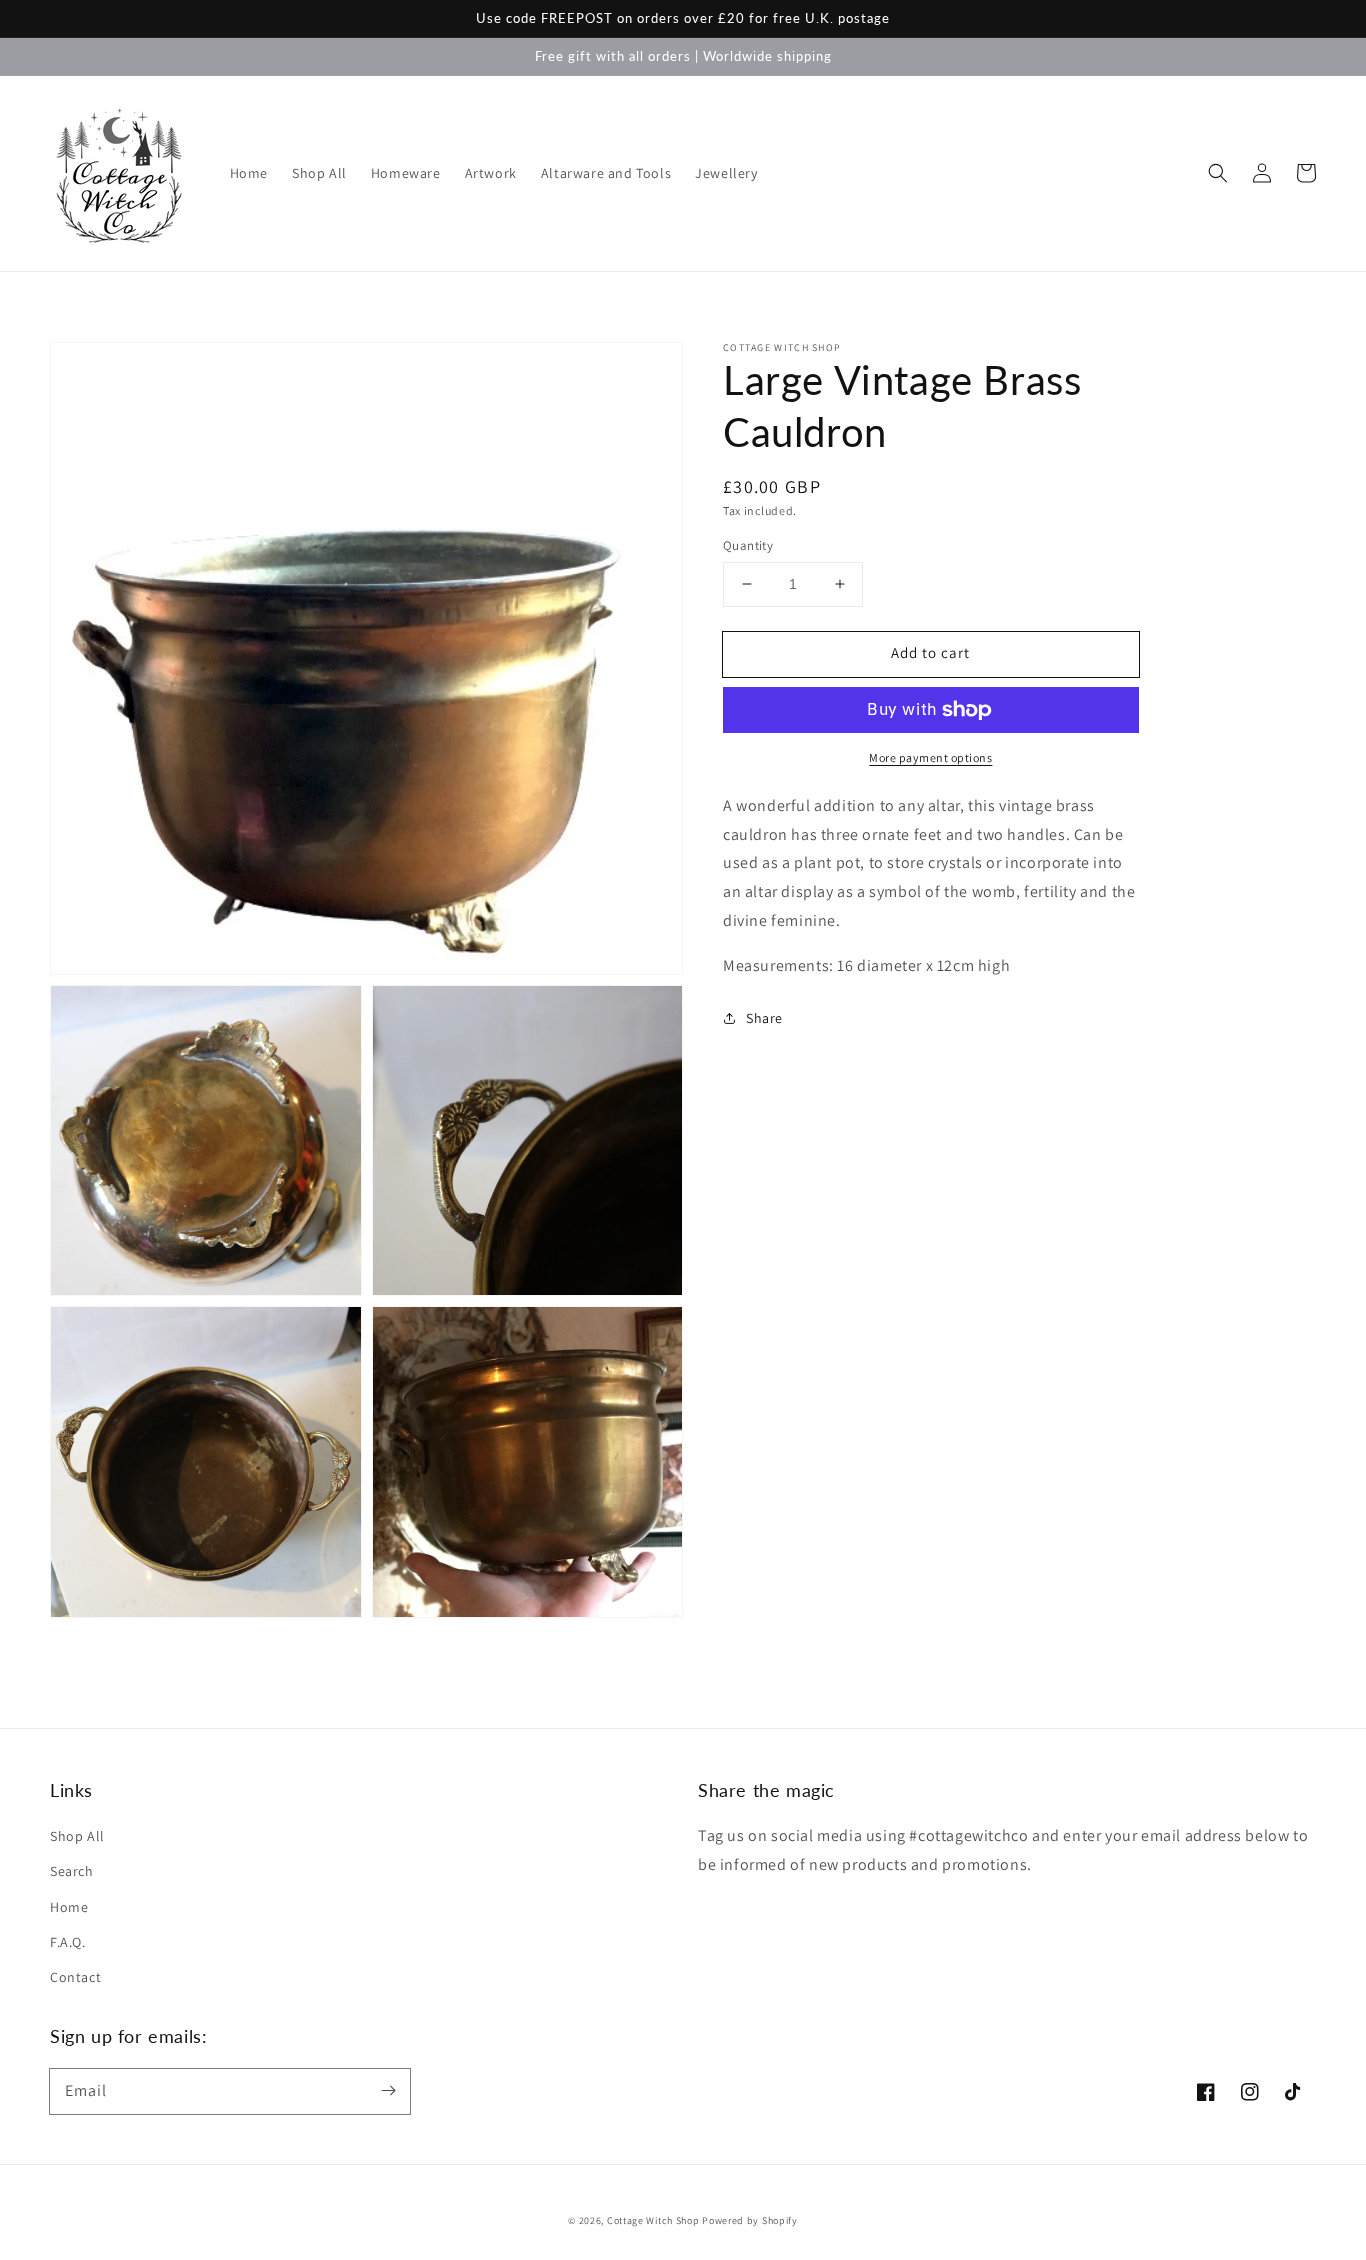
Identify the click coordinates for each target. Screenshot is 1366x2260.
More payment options (930, 757)
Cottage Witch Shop (653, 2220)
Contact (75, 1977)
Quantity (748, 545)
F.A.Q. (68, 1942)
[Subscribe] (388, 2091)
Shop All (77, 1836)
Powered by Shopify (750, 2220)
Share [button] (764, 1017)
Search (72, 1871)
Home (69, 1907)
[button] (1218, 173)
